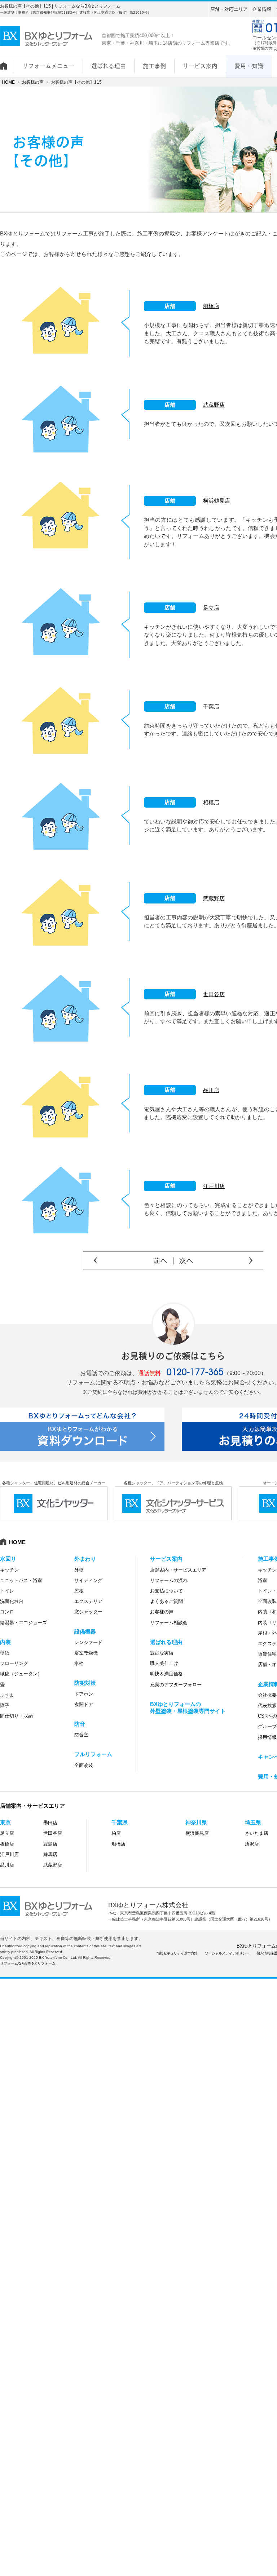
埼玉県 (253, 1822)
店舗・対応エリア (229, 9)
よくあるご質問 (166, 1601)
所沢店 (252, 1844)
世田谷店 (214, 994)
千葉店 (211, 706)
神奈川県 (196, 1822)
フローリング (14, 1663)
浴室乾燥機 (86, 1653)
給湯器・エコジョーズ (23, 1623)
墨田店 (50, 1823)
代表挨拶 (267, 1705)
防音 (80, 1724)
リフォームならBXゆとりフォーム (28, 1963)
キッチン (9, 1570)
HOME (8, 82)
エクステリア (88, 1601)
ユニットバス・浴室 (21, 1580)
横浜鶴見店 (217, 501)
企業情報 (262, 9)
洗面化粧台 (12, 1601)
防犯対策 (85, 1683)
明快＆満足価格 (166, 1674)
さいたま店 (257, 1833)
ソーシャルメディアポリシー (227, 1953)
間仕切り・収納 (16, 1716)
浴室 (263, 1580)
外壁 (79, 1570)
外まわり (85, 1559)
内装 (5, 1642)
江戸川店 (214, 1186)
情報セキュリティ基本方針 (177, 1953)
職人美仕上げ (164, 1663)
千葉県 (120, 1822)
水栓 (79, 1663)
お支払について (166, 1591)
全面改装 (84, 1765)
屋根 (79, 1591)
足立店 (211, 608)
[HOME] (7, 62)
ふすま (7, 1695)
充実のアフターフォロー (176, 1685)
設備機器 (85, 1632)
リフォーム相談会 (169, 1623)
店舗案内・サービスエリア (178, 1570)
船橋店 (211, 306)
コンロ (7, 1612)
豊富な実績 (162, 1653)
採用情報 (267, 1737)
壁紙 (5, 1653)
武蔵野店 (214, 405)
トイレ (7, 1591)
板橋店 (7, 1844)
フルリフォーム (93, 1754)
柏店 (116, 1833)
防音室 (81, 1735)
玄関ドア (84, 1704)
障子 (5, 1705)
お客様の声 (33, 82)
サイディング (88, 1580)
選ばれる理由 (166, 1642)
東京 (5, 1822)
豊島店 (50, 1844)
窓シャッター (88, 1612)
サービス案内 (166, 1559)
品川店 (211, 1090)
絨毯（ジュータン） (21, 1674)
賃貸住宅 (267, 1654)
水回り (8, 1559)
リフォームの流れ (169, 1580)
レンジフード (88, 1642)
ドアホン (84, 1694)
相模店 (211, 802)
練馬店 (50, 1854)
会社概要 (267, 1695)
